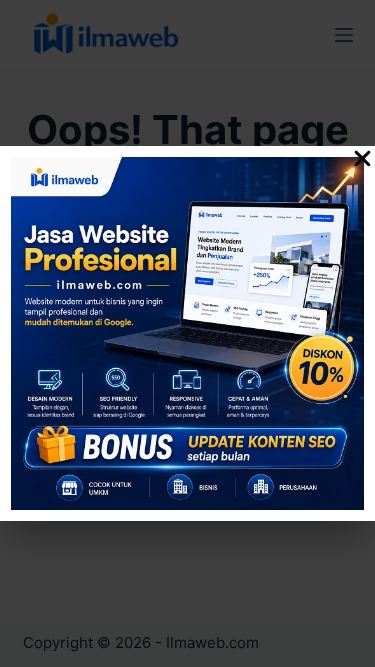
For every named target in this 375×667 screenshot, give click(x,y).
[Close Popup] (362, 162)
